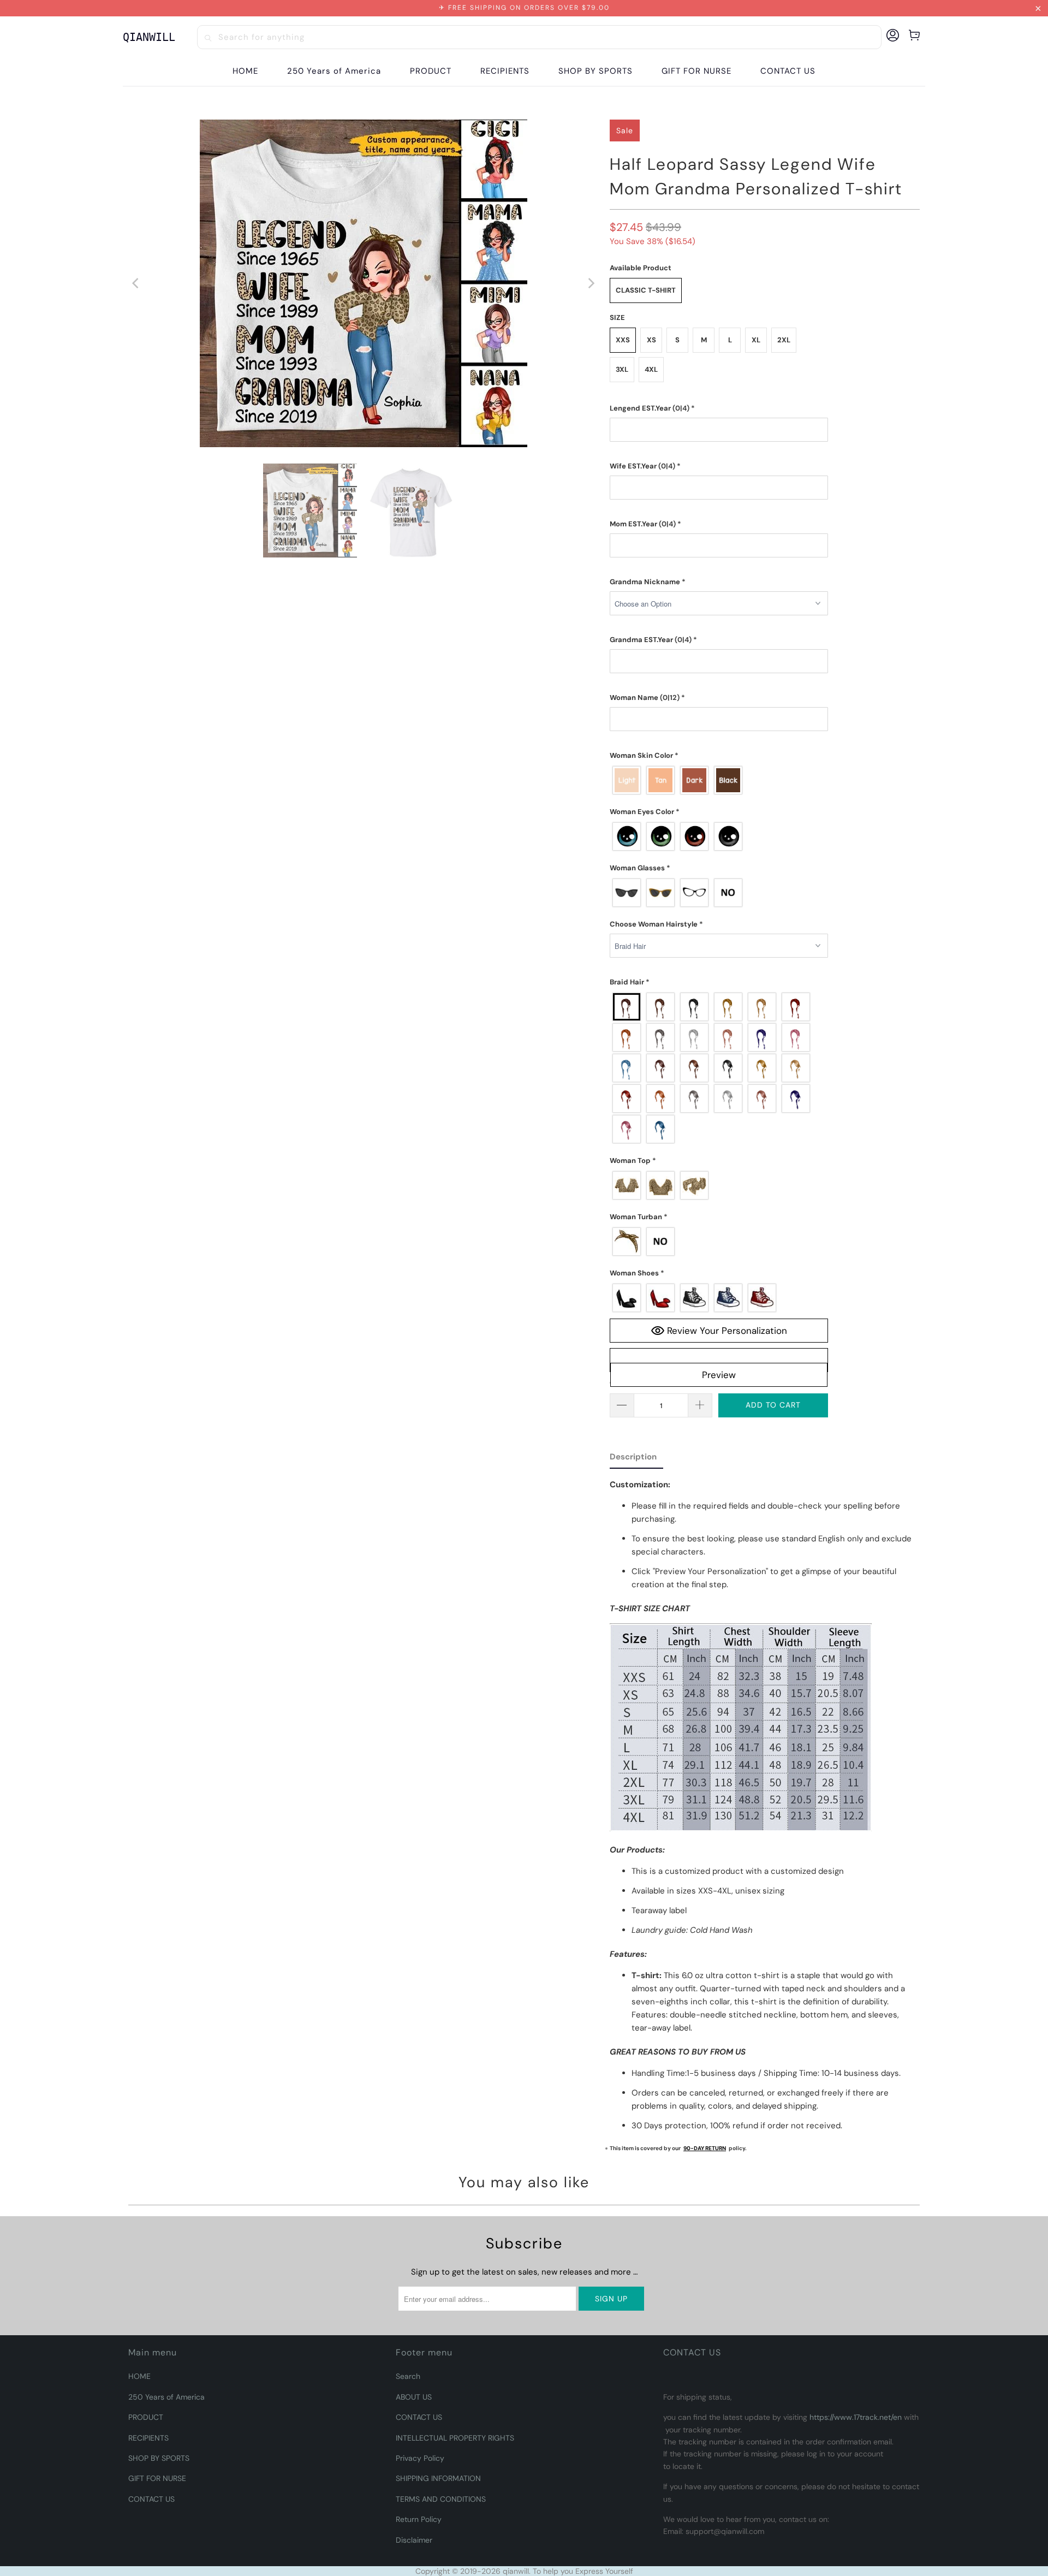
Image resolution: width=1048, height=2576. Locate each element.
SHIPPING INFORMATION (438, 2478)
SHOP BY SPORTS (159, 2458)
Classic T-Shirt (646, 290)
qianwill (516, 2571)
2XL (784, 340)
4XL (651, 369)
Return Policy (419, 2519)
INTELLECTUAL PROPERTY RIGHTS (455, 2438)
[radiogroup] (719, 780)
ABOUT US (414, 2397)
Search (408, 2376)
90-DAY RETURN (705, 2148)
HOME (139, 2376)
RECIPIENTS (148, 2438)
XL (756, 340)
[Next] (591, 283)
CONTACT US (151, 2499)
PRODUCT (146, 2417)
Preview (719, 1375)
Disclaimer (414, 2540)
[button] (431, 71)
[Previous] (136, 283)
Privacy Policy (420, 2458)
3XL (622, 369)
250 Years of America (166, 2397)
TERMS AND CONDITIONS (441, 2499)
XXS (623, 340)
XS (651, 340)
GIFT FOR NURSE (157, 2478)
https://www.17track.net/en (856, 2417)
